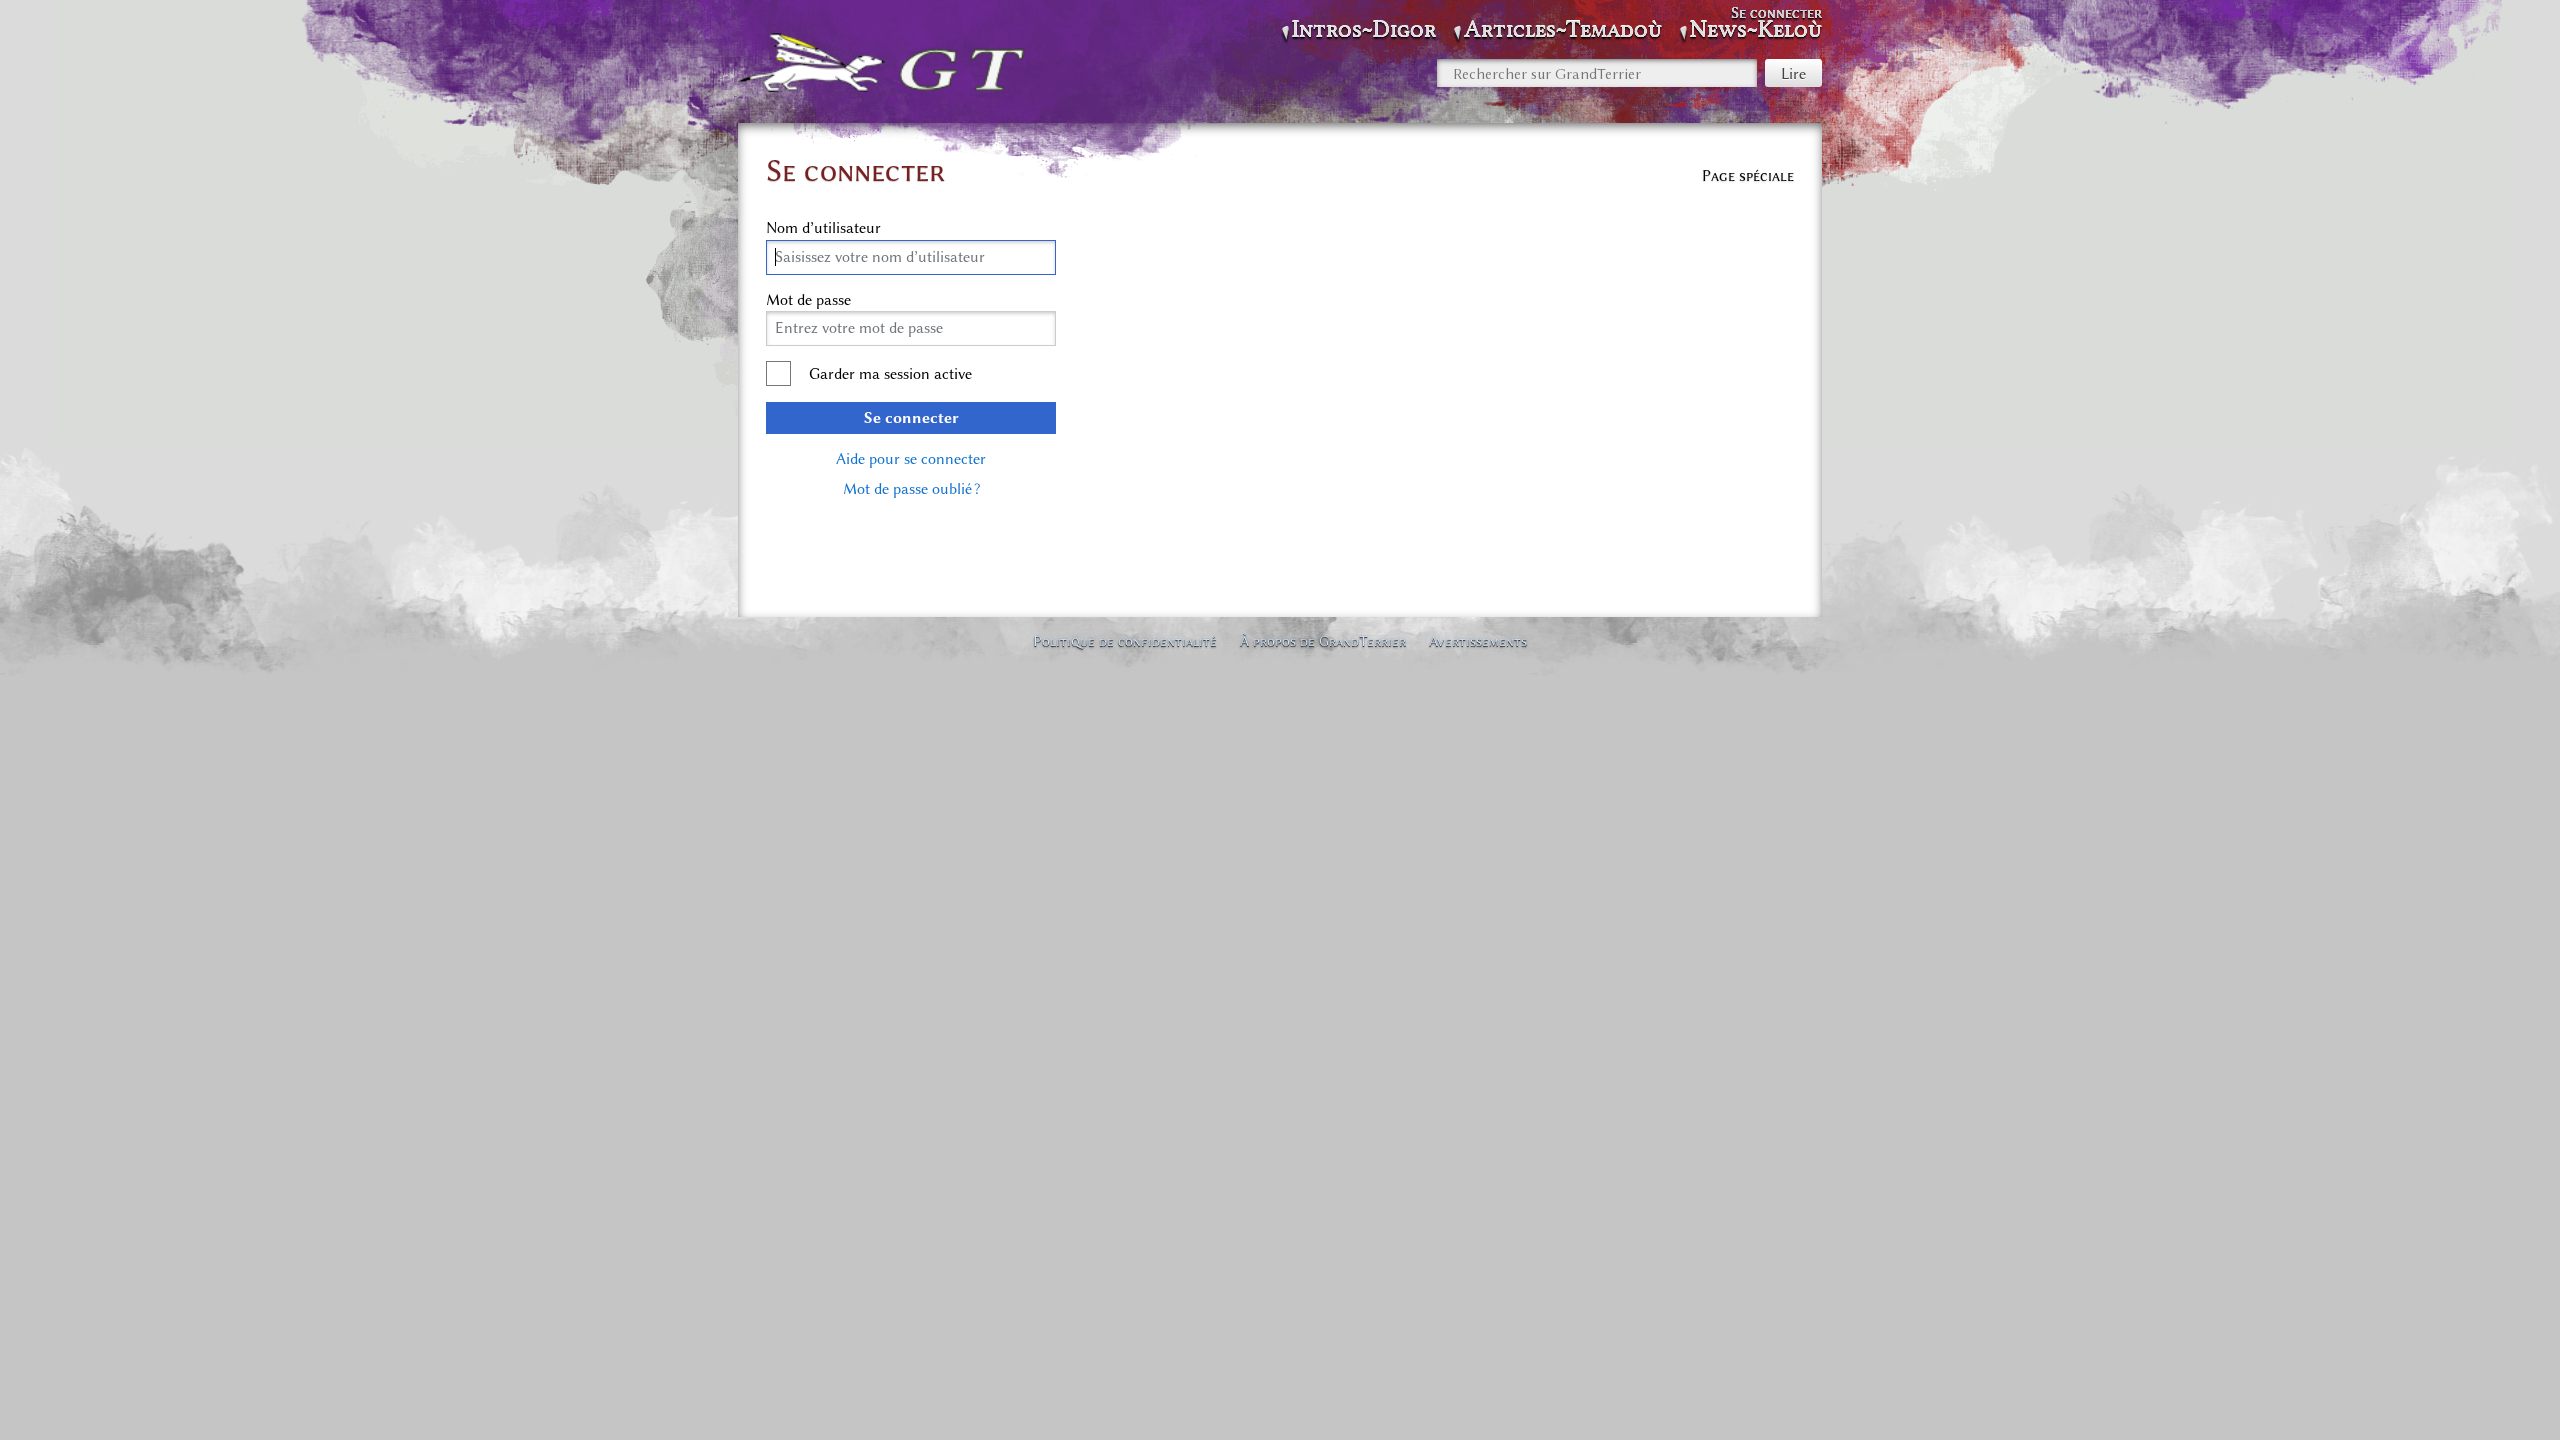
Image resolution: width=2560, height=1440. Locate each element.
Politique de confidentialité (1125, 641)
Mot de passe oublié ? (911, 489)
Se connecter (911, 418)
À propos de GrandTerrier (1323, 641)
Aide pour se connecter (911, 459)
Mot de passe (808, 300)
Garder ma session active (890, 374)
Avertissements (1478, 641)
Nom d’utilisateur (823, 228)
